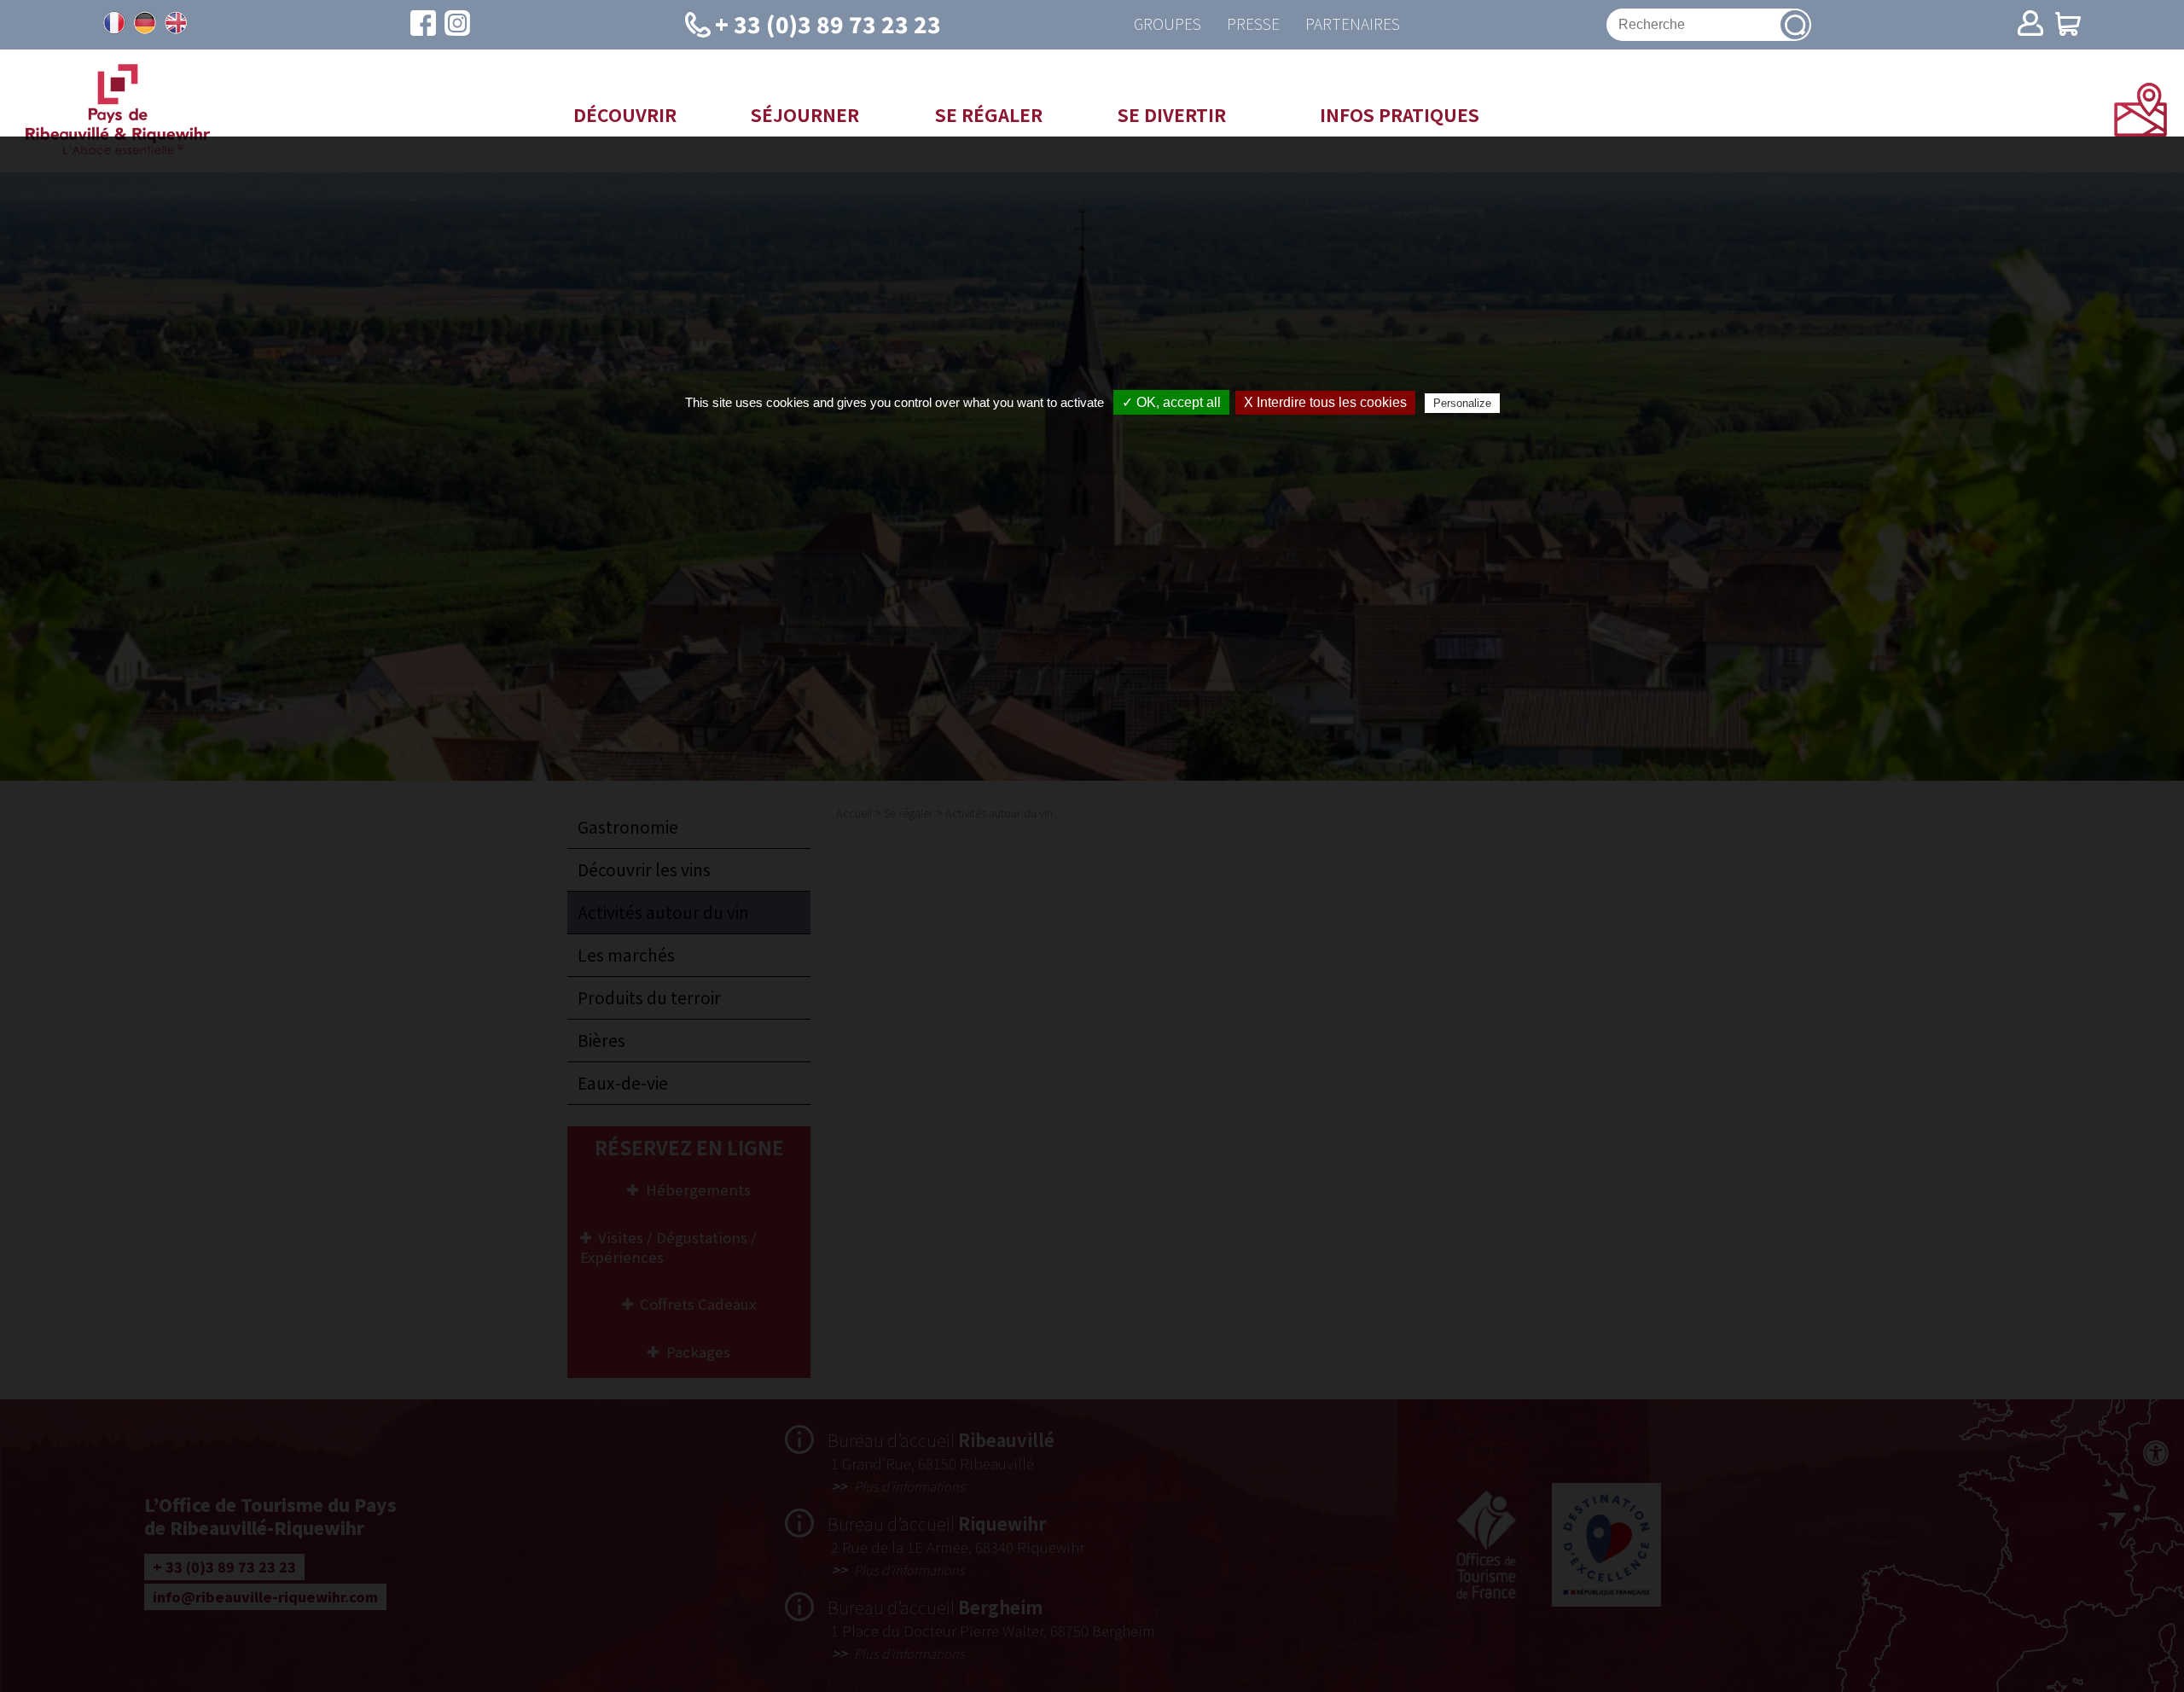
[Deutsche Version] (145, 23)
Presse (1253, 24)
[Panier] (2068, 25)
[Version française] (114, 23)
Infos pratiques (1400, 114)
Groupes (1168, 24)
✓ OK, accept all (1171, 402)
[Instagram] (457, 25)
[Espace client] (2030, 25)
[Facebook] (423, 25)
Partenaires (1353, 24)
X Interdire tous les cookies (1325, 402)
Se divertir (1172, 114)
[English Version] (176, 23)
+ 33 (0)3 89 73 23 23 (828, 23)
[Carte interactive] (2140, 131)
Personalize (1462, 403)
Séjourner (805, 114)
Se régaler (989, 114)
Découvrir (625, 114)
